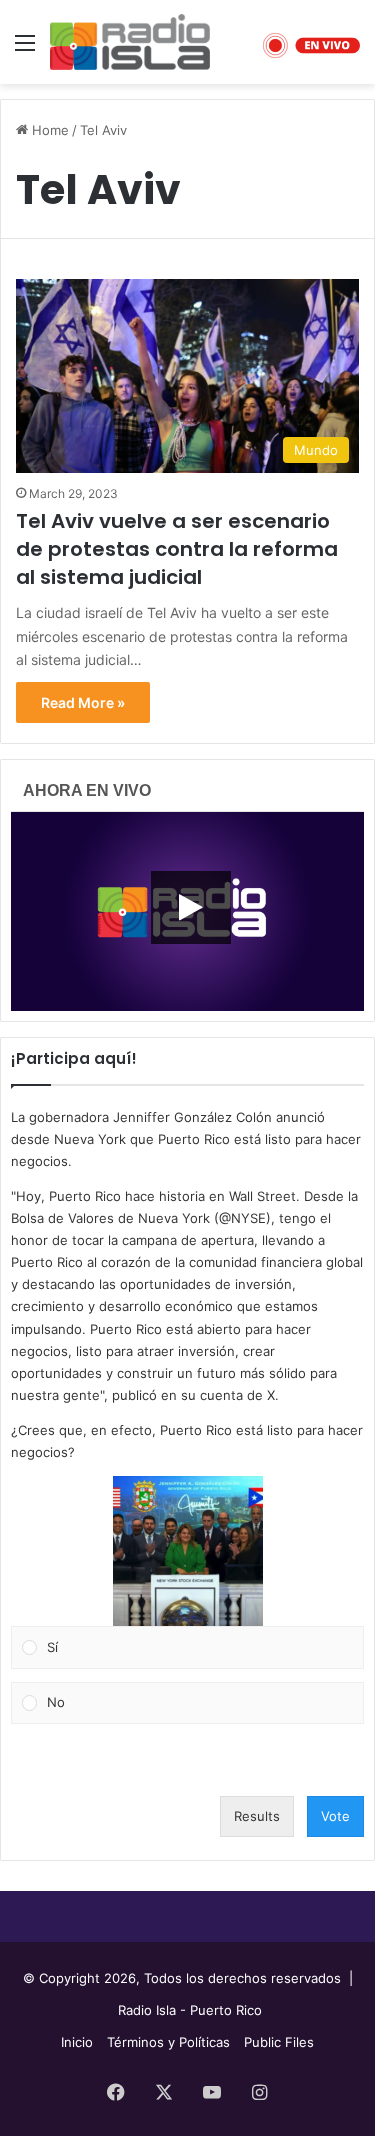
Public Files (279, 2042)
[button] (188, 1551)
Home (48, 130)
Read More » (83, 702)
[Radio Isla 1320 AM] (130, 42)
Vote (335, 1816)
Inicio (77, 2042)
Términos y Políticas (168, 2042)
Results (257, 1816)
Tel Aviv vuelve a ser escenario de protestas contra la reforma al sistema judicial (177, 549)
